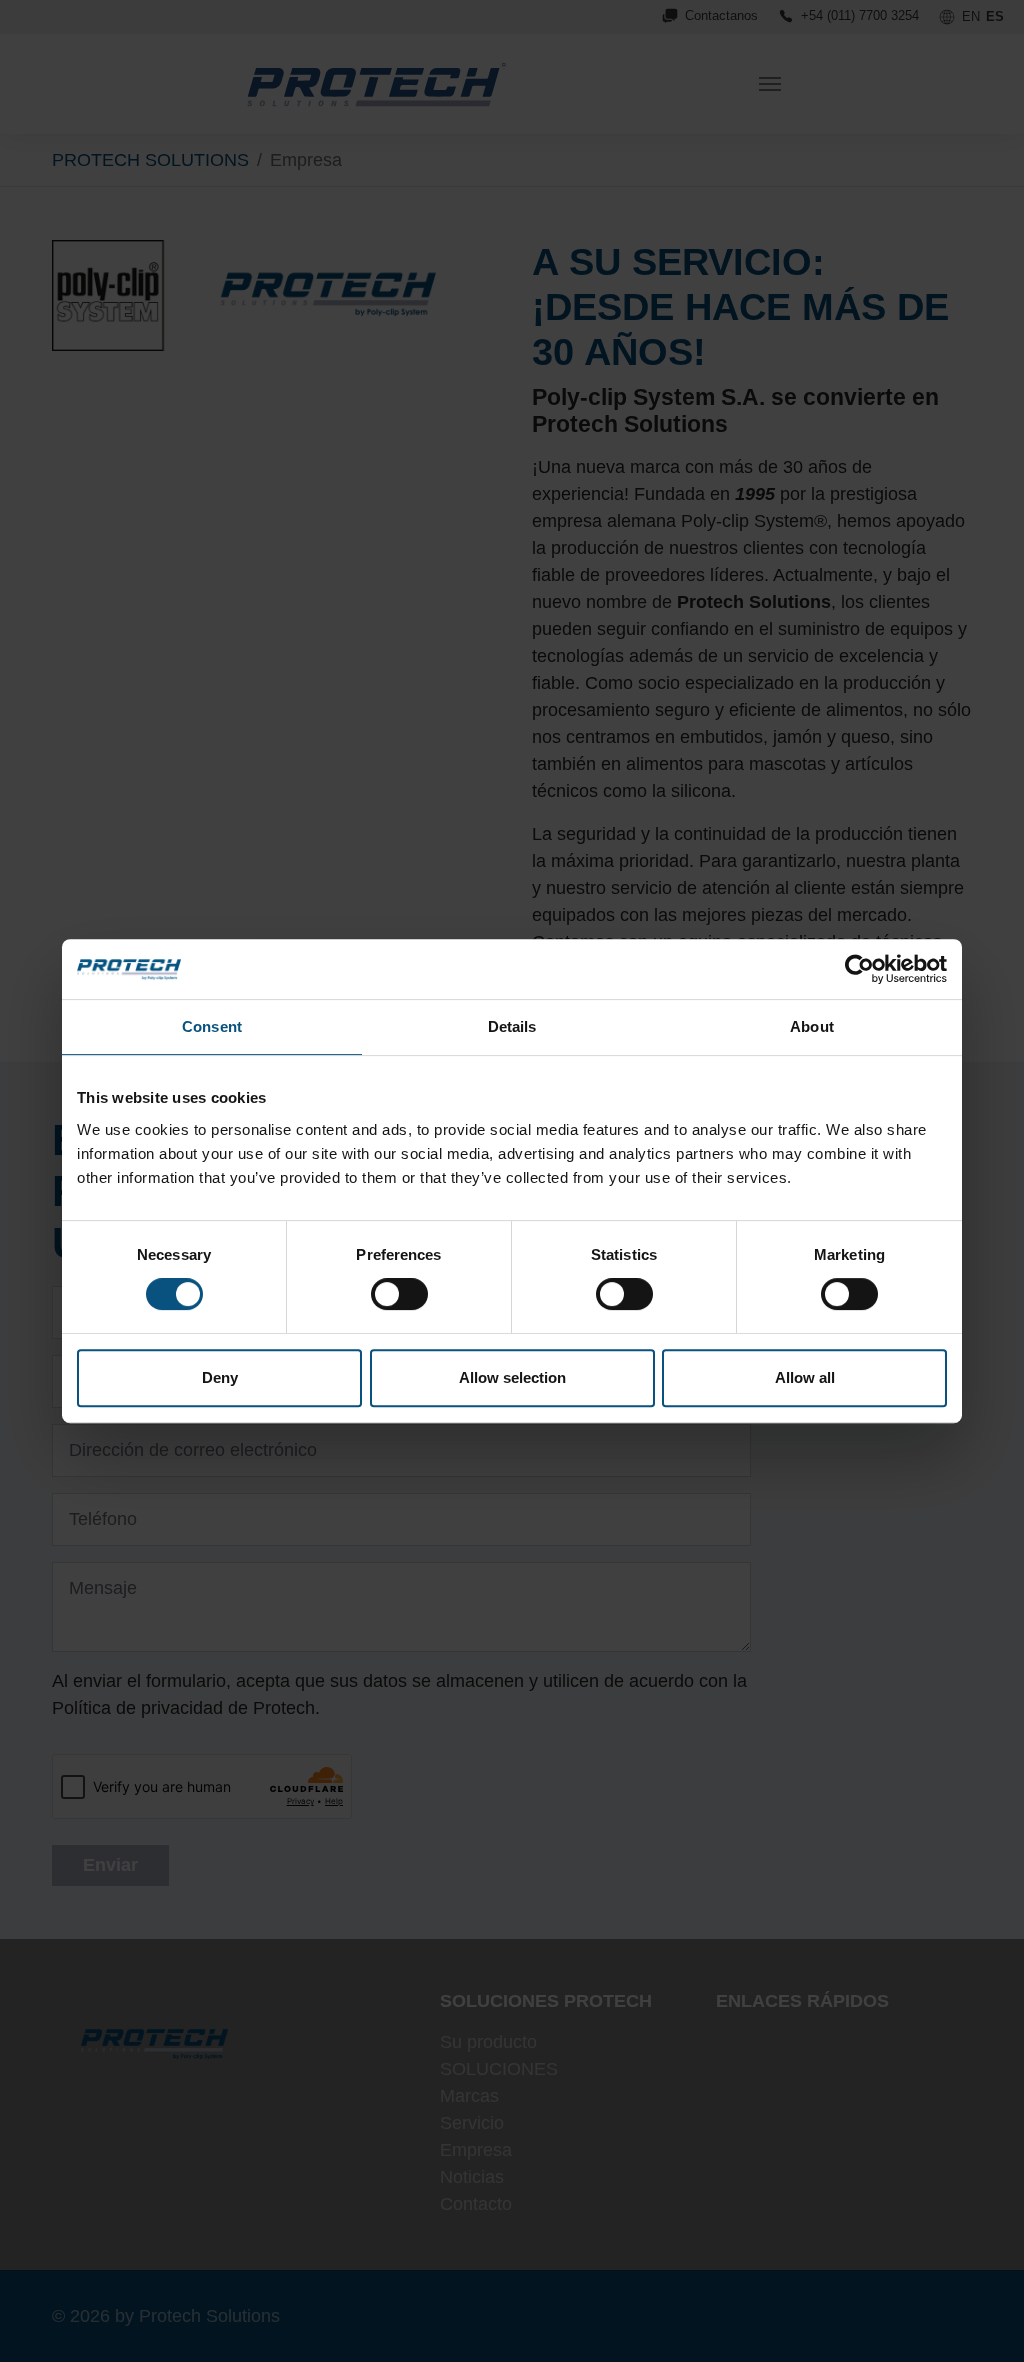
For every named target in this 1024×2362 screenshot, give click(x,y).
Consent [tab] (212, 1026)
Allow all (805, 1377)
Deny (220, 1377)
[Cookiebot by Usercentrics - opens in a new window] (859, 969)
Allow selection (512, 1377)
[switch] (399, 1294)
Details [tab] (512, 1026)
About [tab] (812, 1026)
